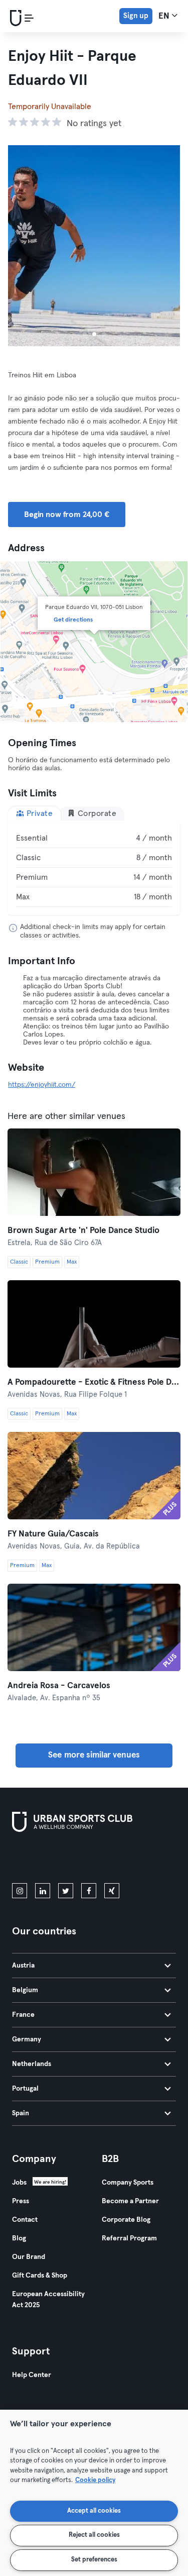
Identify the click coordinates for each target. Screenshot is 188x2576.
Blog (19, 2238)
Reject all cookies (94, 2535)
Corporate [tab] (96, 813)
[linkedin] (43, 1891)
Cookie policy (95, 2480)
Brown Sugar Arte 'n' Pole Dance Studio (83, 1231)
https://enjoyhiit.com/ (42, 1085)
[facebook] (89, 1891)
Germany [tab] (27, 2039)
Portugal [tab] (25, 2089)
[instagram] (20, 1891)
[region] (94, 2493)
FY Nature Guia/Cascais (53, 1534)
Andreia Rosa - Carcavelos (59, 1686)
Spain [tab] (21, 2113)
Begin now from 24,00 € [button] (67, 514)
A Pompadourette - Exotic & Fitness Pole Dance (94, 1382)
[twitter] (66, 1891)
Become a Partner (130, 2201)
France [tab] (23, 2015)
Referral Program (129, 2238)
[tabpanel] (94, 868)
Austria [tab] (23, 1966)
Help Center (32, 2375)
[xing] (112, 1891)
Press (21, 2201)
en (165, 16)
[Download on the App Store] (46, 1860)
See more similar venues (94, 1755)
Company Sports (128, 2183)
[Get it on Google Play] (119, 1860)
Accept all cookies (94, 2511)
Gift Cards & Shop (40, 2276)
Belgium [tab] (25, 1990)
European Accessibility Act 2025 (48, 2300)
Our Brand (29, 2257)
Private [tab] (38, 813)
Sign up (136, 16)
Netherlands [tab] (32, 2064)
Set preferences (94, 2560)
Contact (25, 2220)
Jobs (19, 2183)
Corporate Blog (126, 2220)
